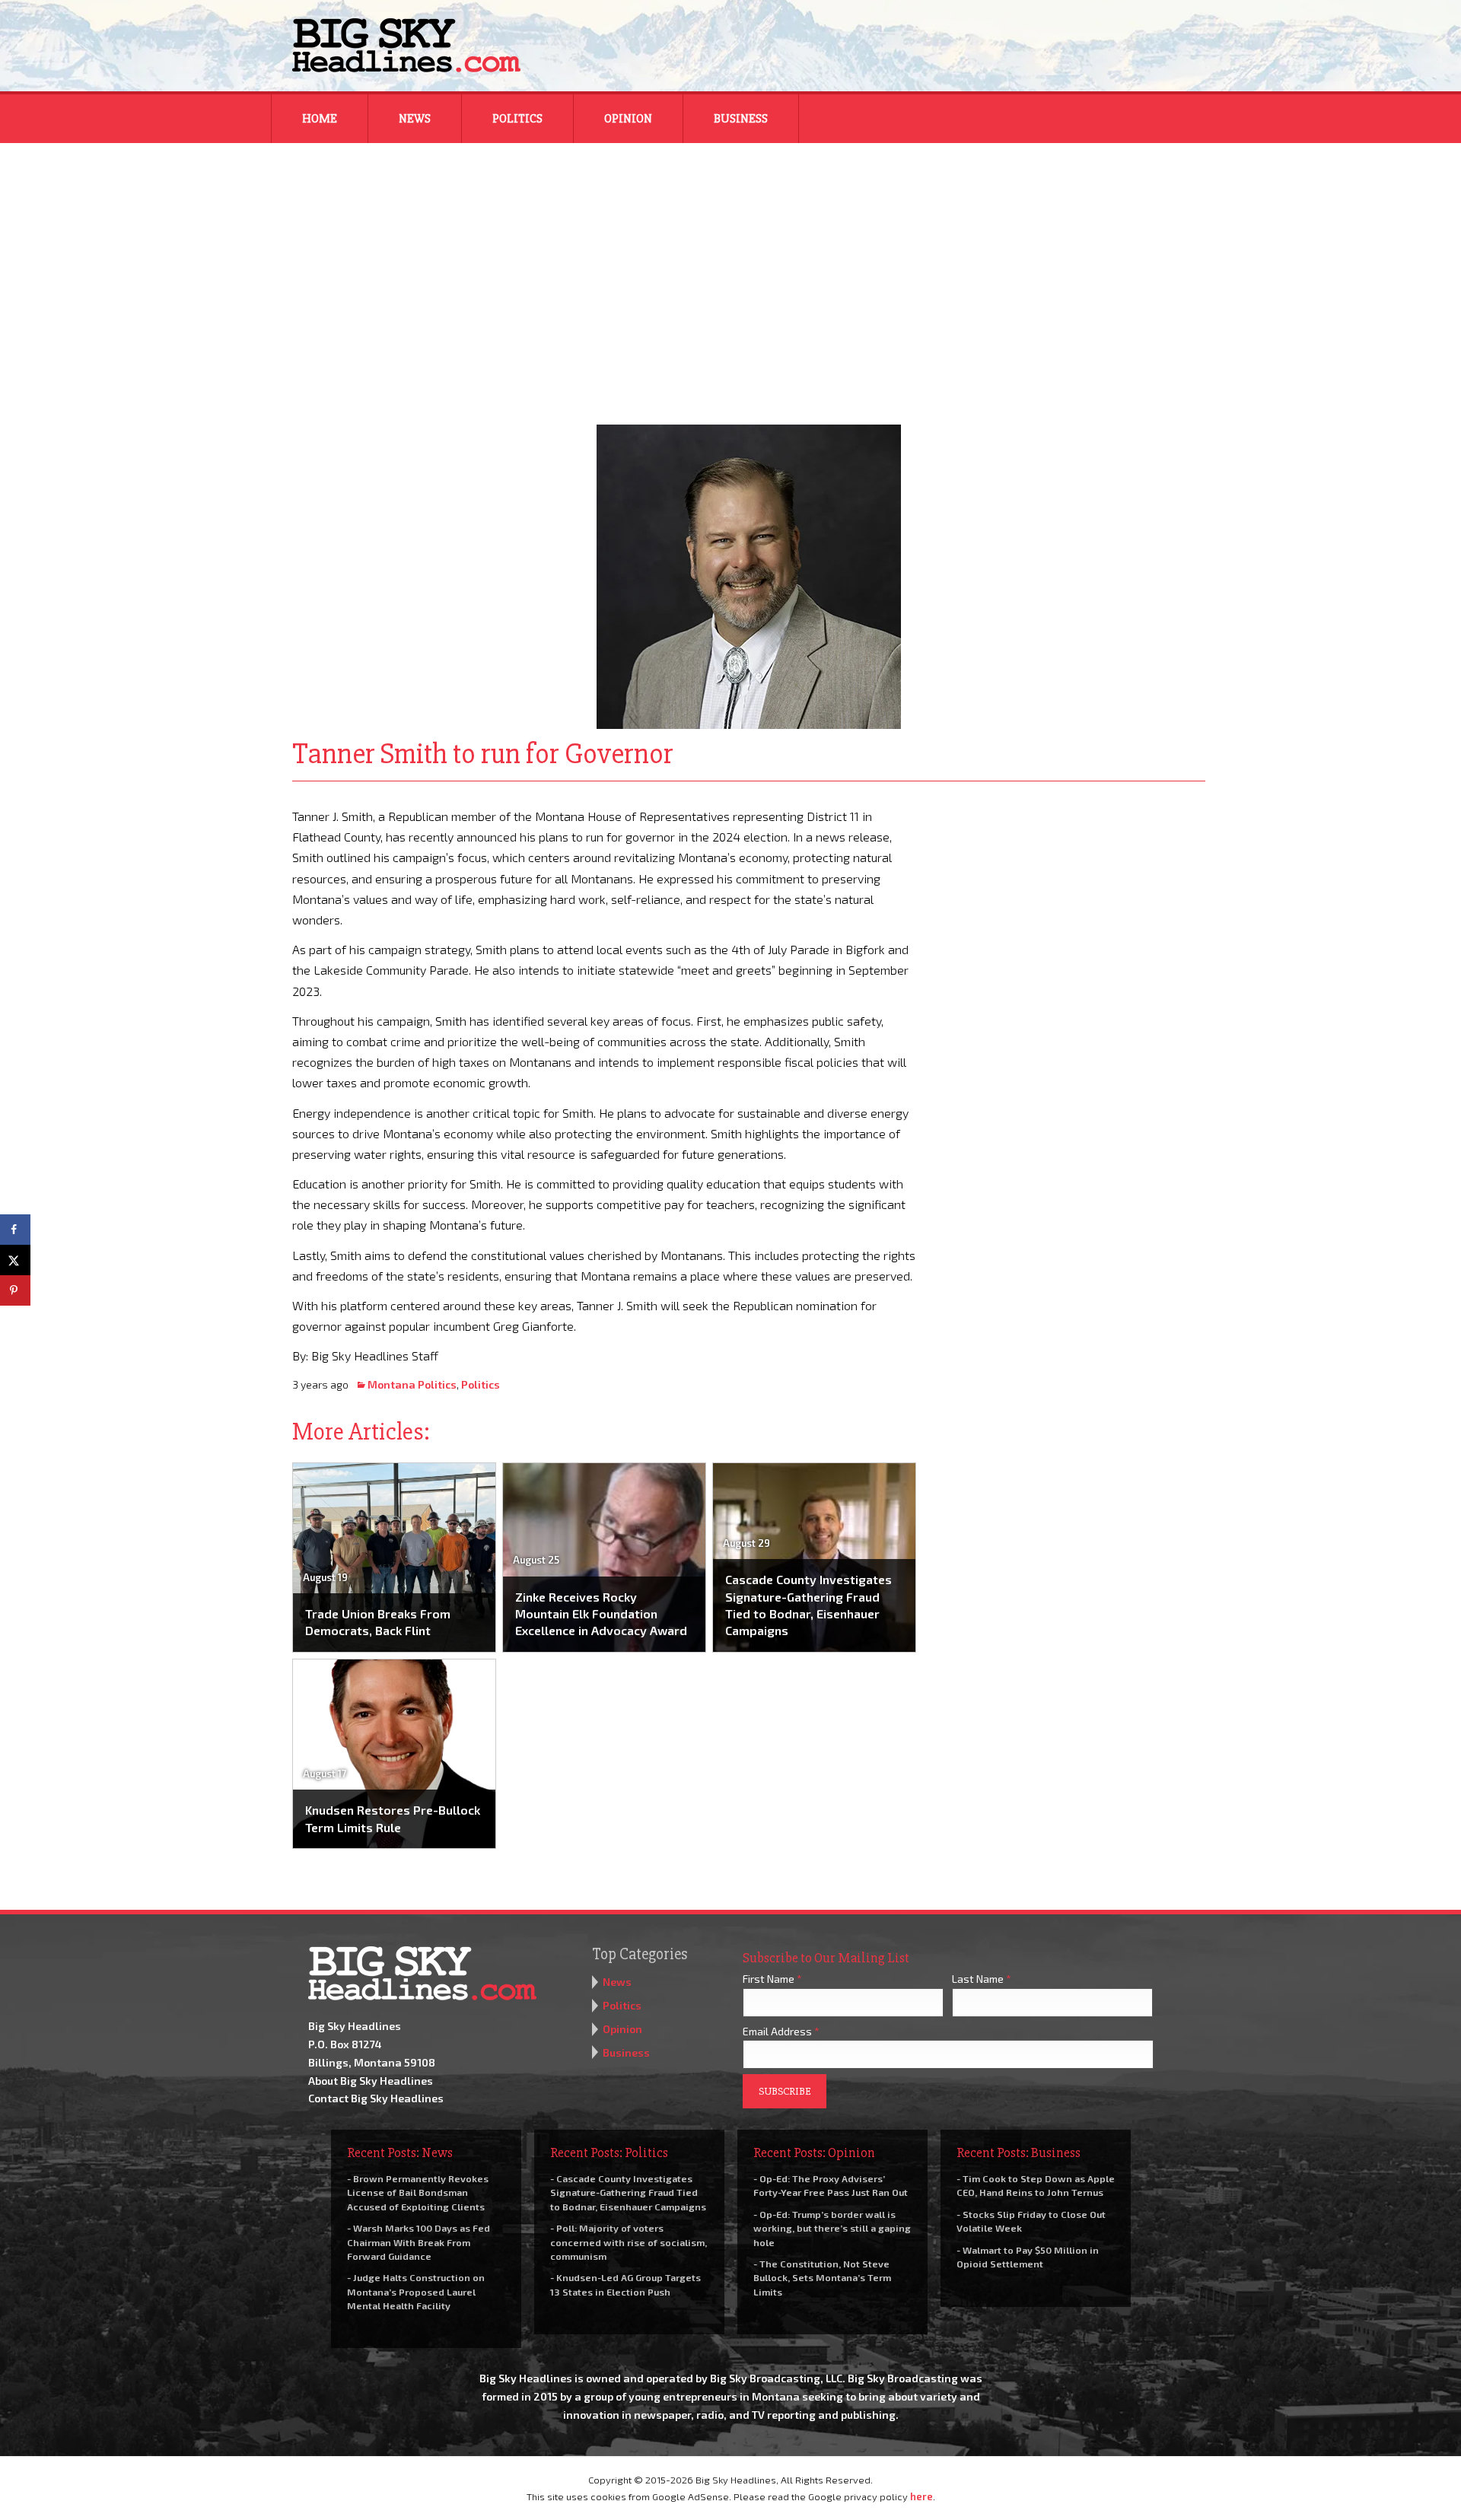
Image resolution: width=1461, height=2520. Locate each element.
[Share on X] (15, 1260)
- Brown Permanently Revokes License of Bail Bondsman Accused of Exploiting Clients (418, 2192)
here (921, 2496)
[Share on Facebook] (15, 1230)
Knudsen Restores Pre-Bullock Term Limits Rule (393, 1818)
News (415, 119)
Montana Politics (412, 1384)
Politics (517, 119)
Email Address (781, 2031)
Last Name (982, 1979)
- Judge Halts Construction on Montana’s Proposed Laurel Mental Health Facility (416, 2291)
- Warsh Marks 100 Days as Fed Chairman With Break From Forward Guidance (419, 2242)
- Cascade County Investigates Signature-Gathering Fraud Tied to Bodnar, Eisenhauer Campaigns (628, 2192)
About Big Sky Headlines (371, 2081)
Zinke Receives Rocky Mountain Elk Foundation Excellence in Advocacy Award (601, 1614)
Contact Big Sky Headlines (376, 2098)
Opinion (628, 119)
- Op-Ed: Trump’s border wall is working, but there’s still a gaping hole (832, 2228)
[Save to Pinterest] (15, 1290)
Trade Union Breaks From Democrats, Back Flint (378, 1622)
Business (741, 119)
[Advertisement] (730, 274)
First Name (772, 1979)
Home (320, 119)
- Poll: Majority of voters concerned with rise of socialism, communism (629, 2242)
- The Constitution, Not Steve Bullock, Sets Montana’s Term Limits (822, 2277)
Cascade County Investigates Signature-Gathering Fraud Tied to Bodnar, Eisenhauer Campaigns (808, 1605)
